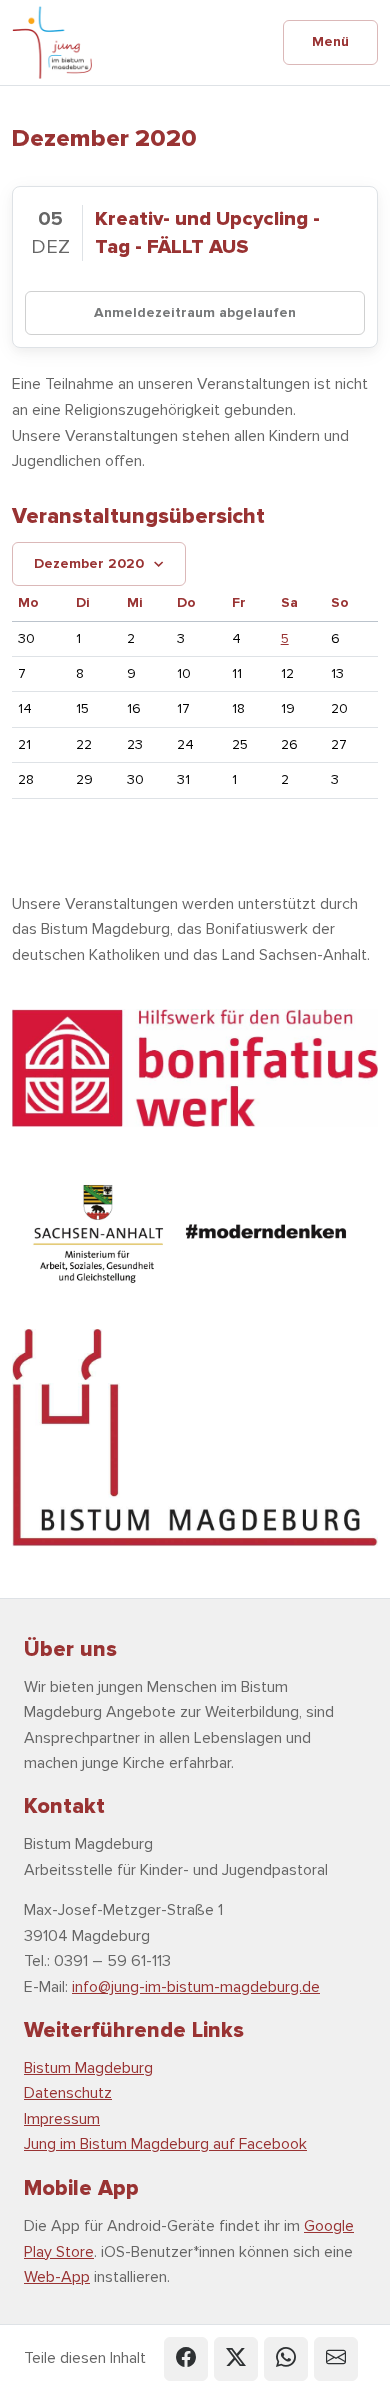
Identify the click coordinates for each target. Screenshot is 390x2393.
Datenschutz (68, 2093)
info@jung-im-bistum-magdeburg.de (196, 1987)
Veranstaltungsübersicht (138, 516)
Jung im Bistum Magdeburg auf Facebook (165, 2144)
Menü (330, 41)
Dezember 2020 (89, 563)
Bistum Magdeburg (88, 2068)
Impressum (62, 2119)
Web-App (57, 2277)
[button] (186, 2359)
